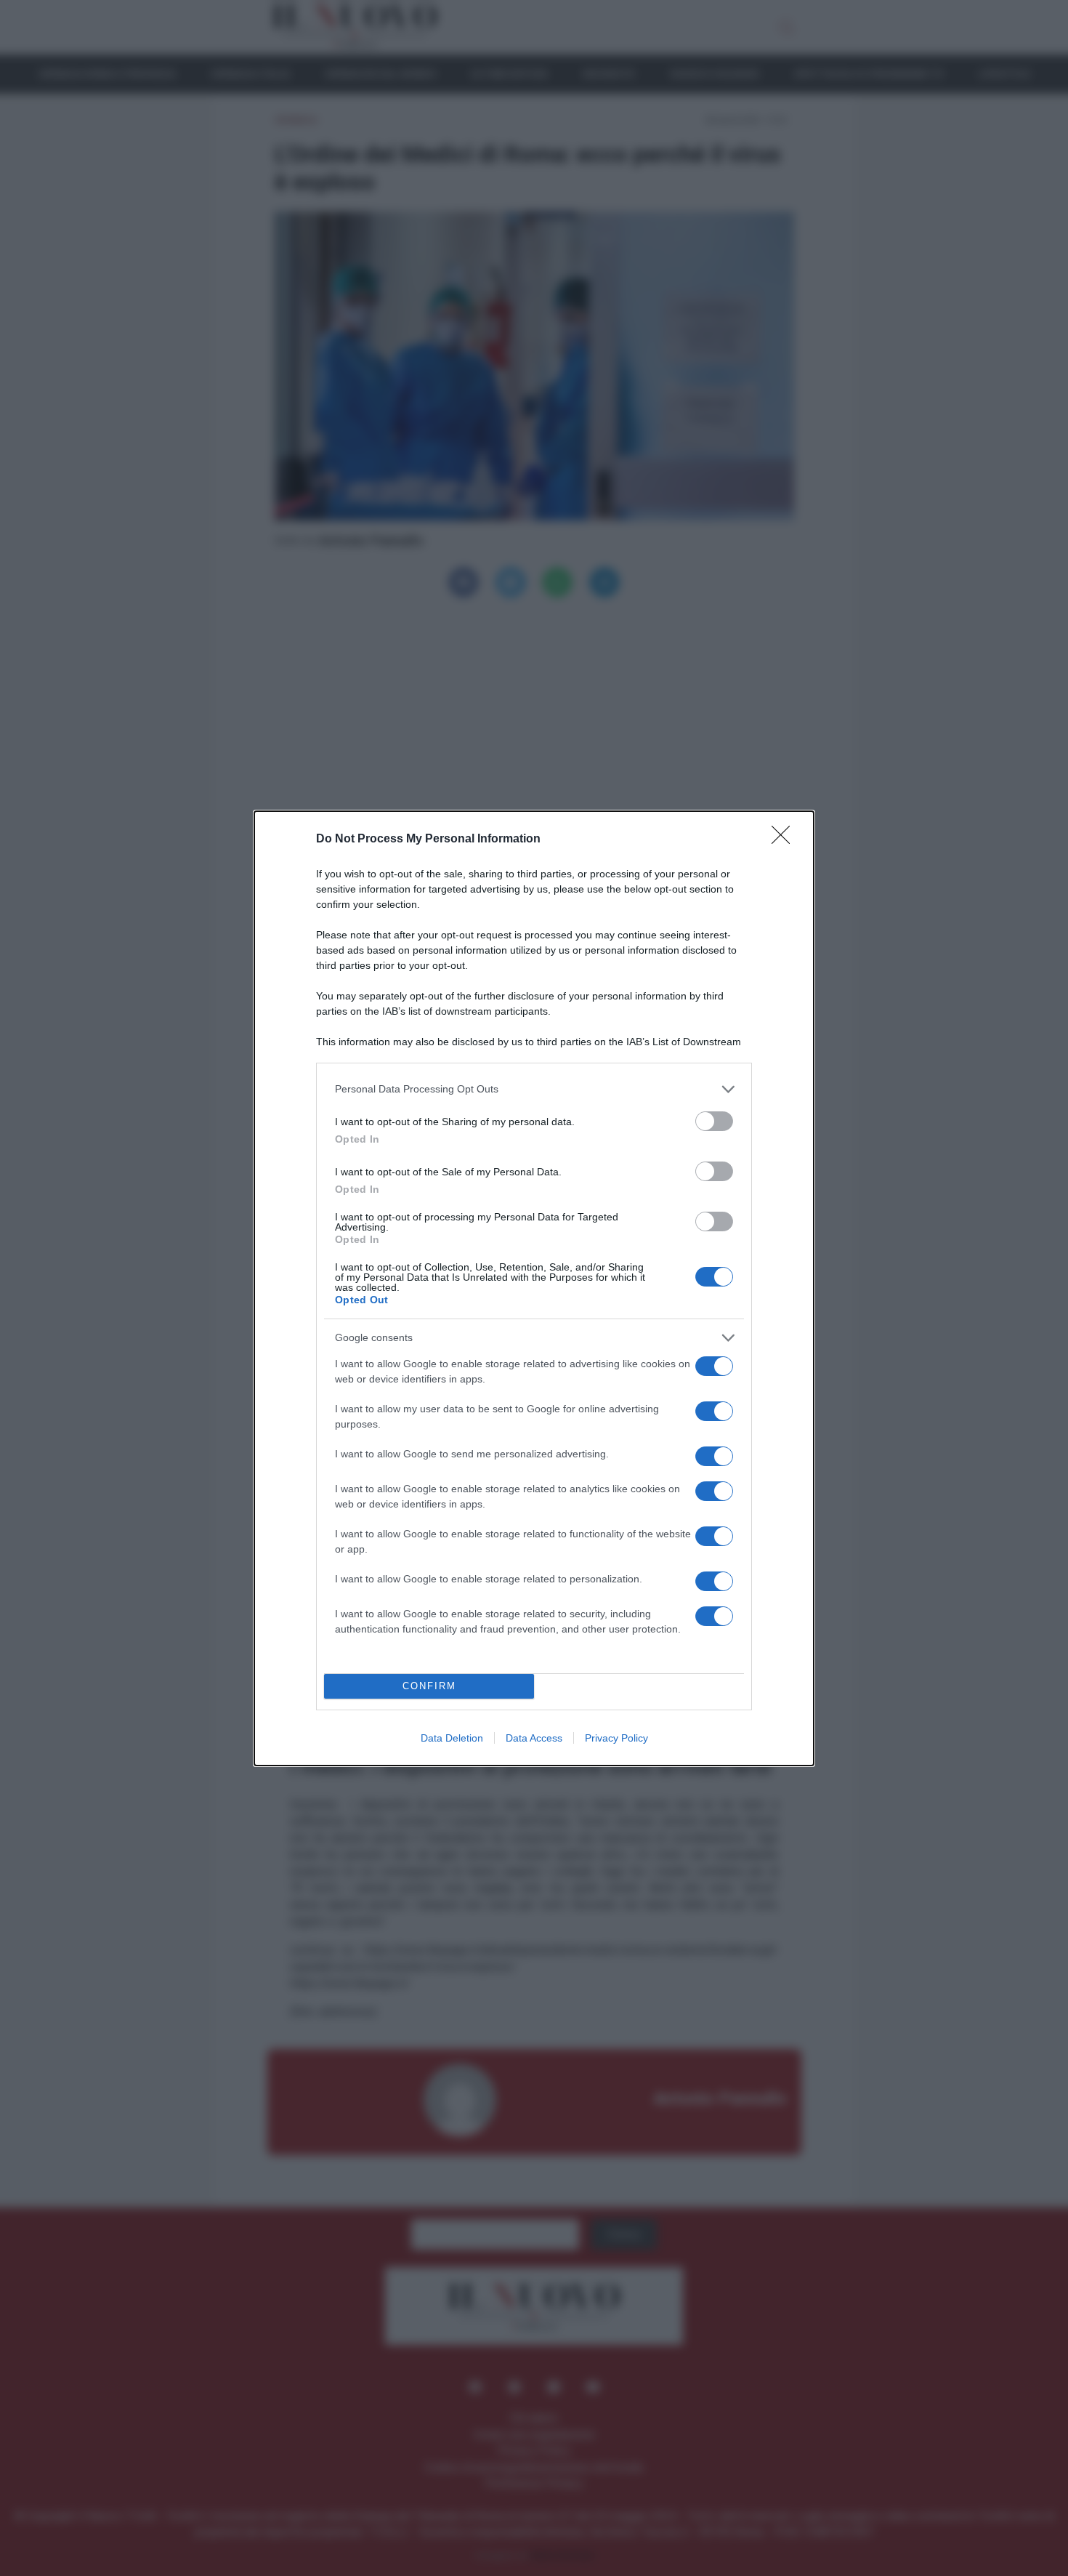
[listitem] (534, 1089)
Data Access (534, 1738)
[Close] (785, 840)
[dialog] (534, 1288)
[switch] (714, 1121)
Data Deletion (452, 1738)
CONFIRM (429, 1686)
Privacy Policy (616, 1738)
